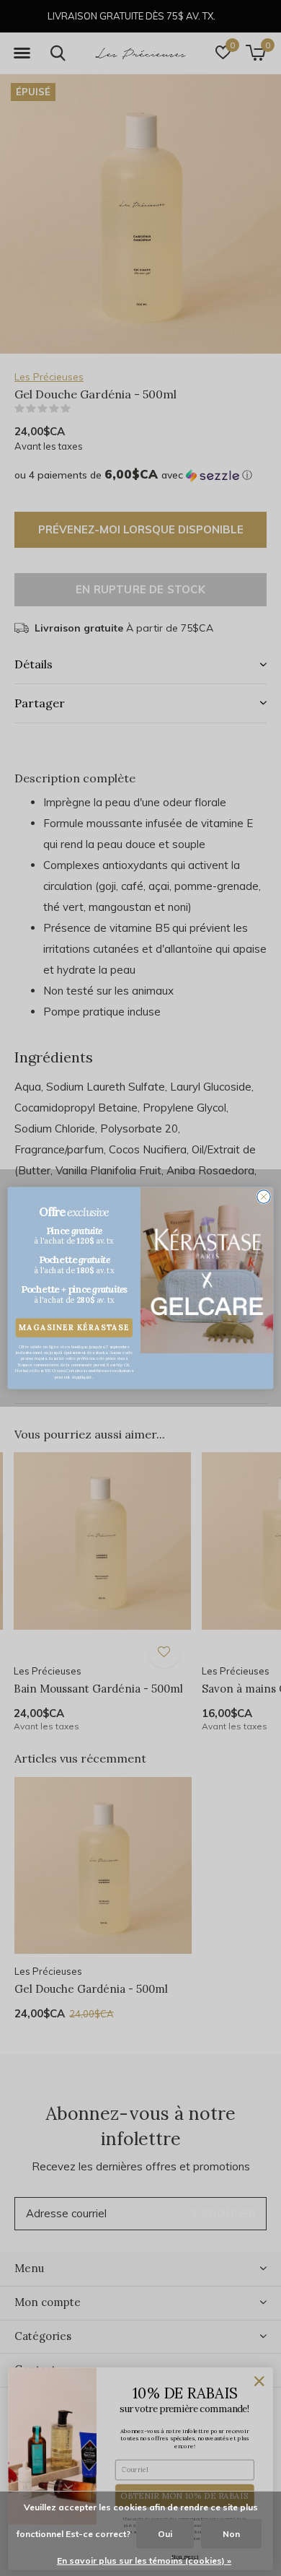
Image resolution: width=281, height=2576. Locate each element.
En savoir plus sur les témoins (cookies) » (144, 2560)
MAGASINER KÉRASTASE (74, 1328)
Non (231, 2534)
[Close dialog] (264, 1197)
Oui (165, 2534)
